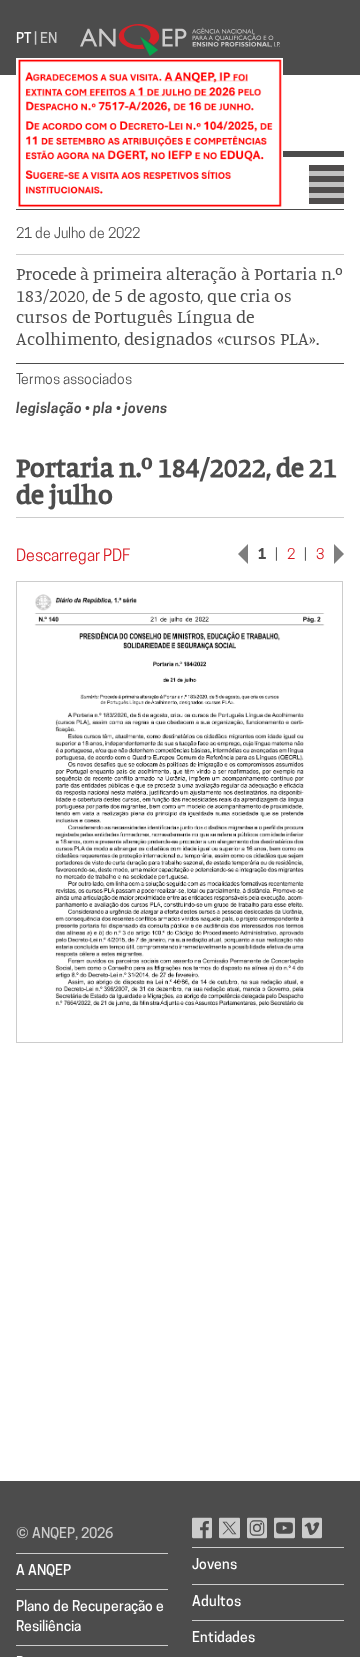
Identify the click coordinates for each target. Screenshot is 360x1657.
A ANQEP (43, 1571)
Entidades (223, 1638)
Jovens (214, 1565)
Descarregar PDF (73, 557)
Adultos (216, 1602)
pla (104, 409)
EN (48, 39)
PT (23, 39)
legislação (50, 409)
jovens (145, 409)
